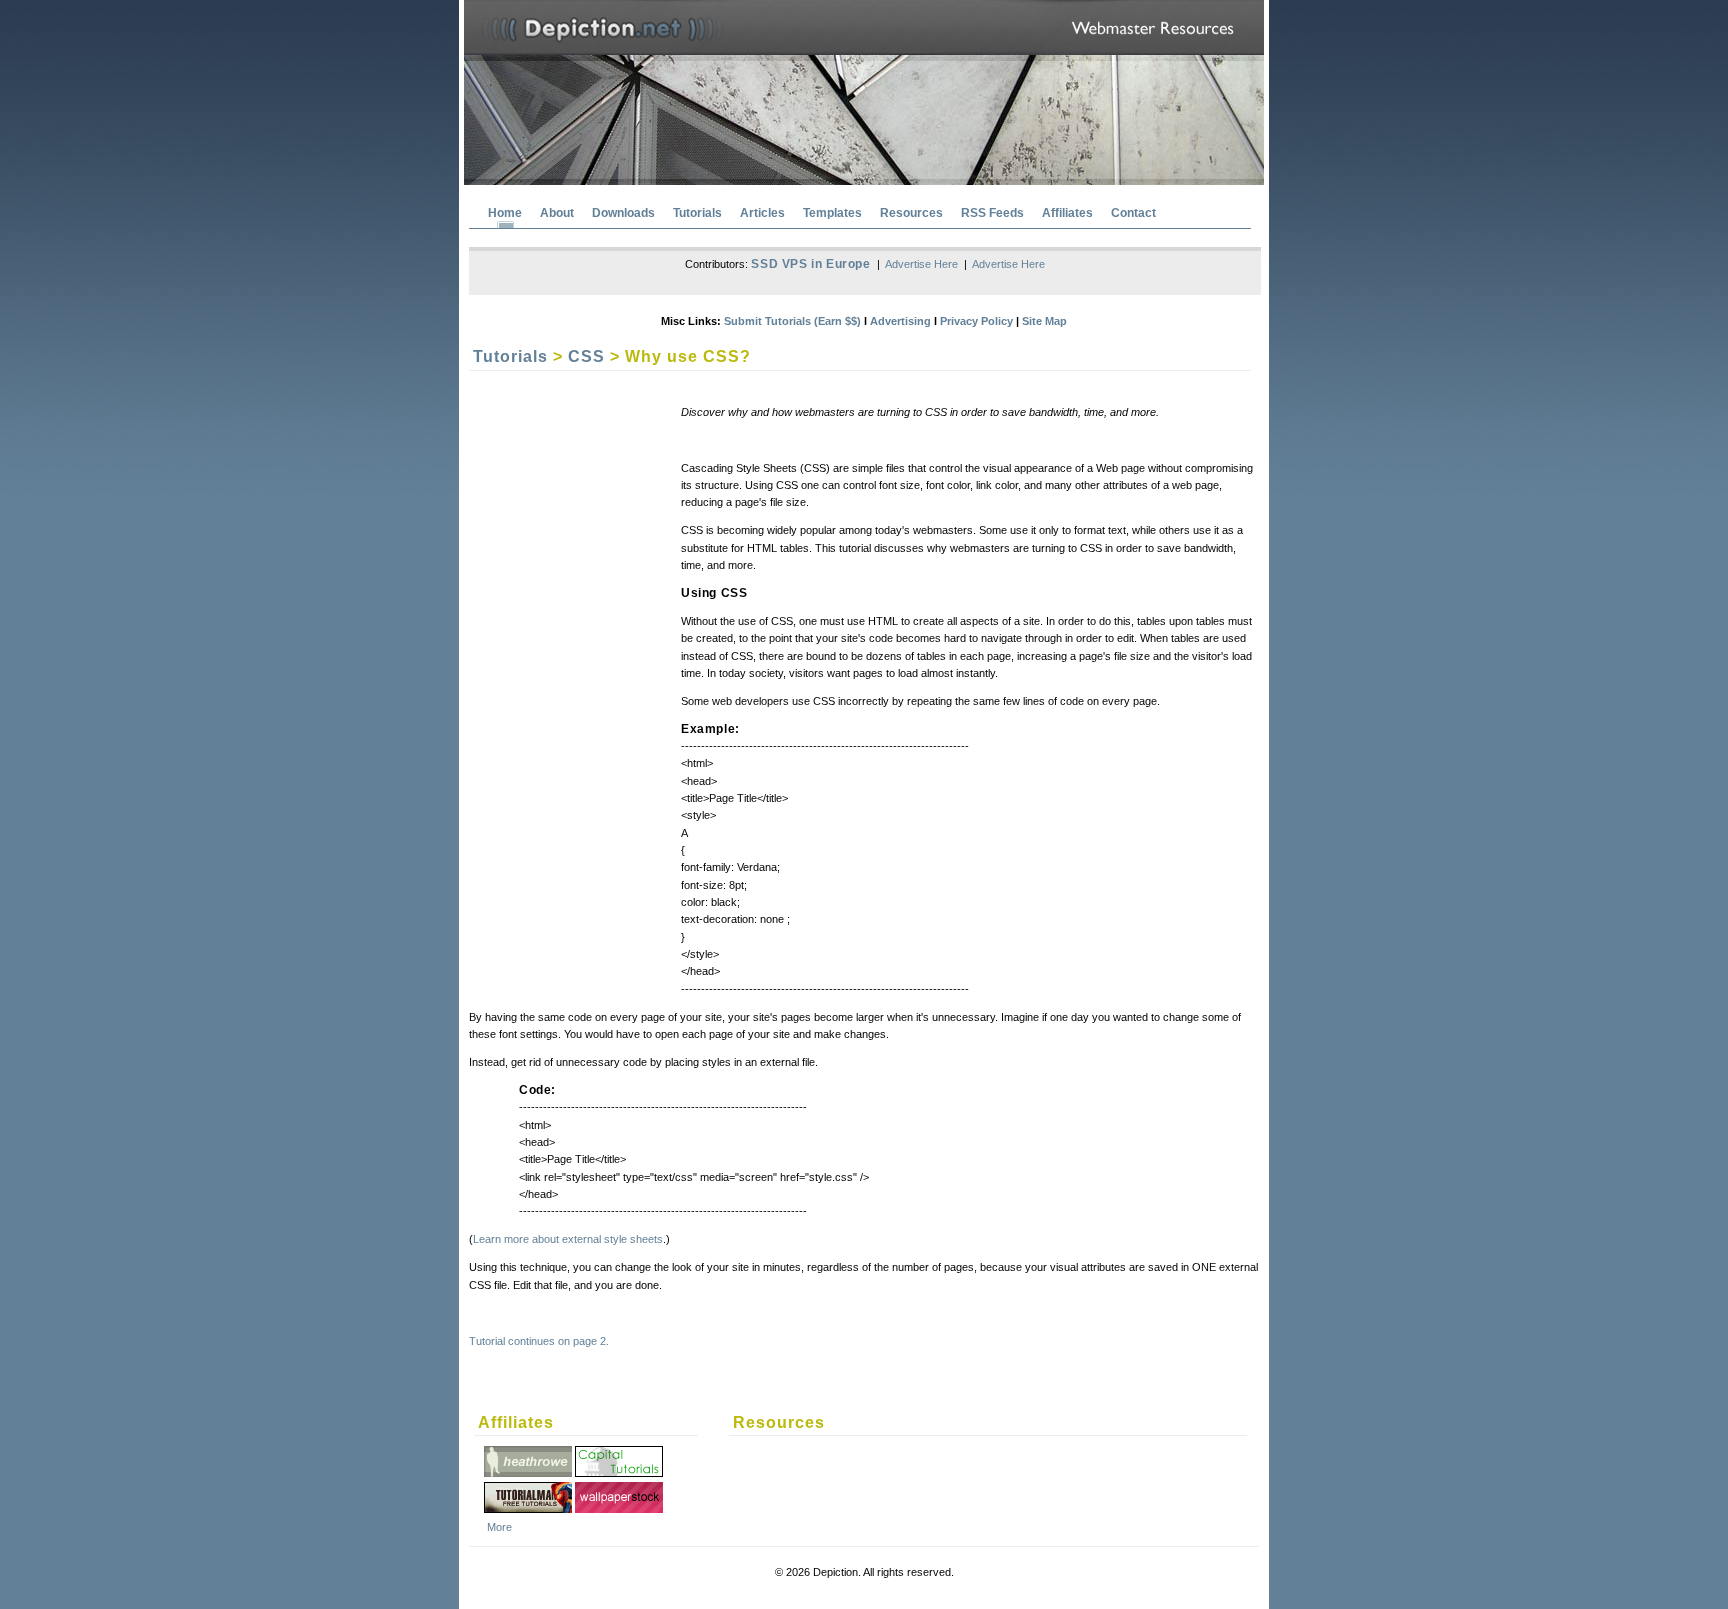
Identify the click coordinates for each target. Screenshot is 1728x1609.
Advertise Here (921, 264)
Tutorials (697, 213)
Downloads (623, 213)
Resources (911, 213)
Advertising (900, 321)
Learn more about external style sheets (568, 1239)
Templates (832, 213)
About (557, 213)
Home (505, 213)
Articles (762, 213)
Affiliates (1067, 213)
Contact (1133, 213)
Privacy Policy (976, 321)
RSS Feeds (992, 213)
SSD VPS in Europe (810, 264)
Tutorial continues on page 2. (539, 1341)
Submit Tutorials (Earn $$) (792, 321)
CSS (586, 356)
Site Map (1044, 321)
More (499, 1527)
